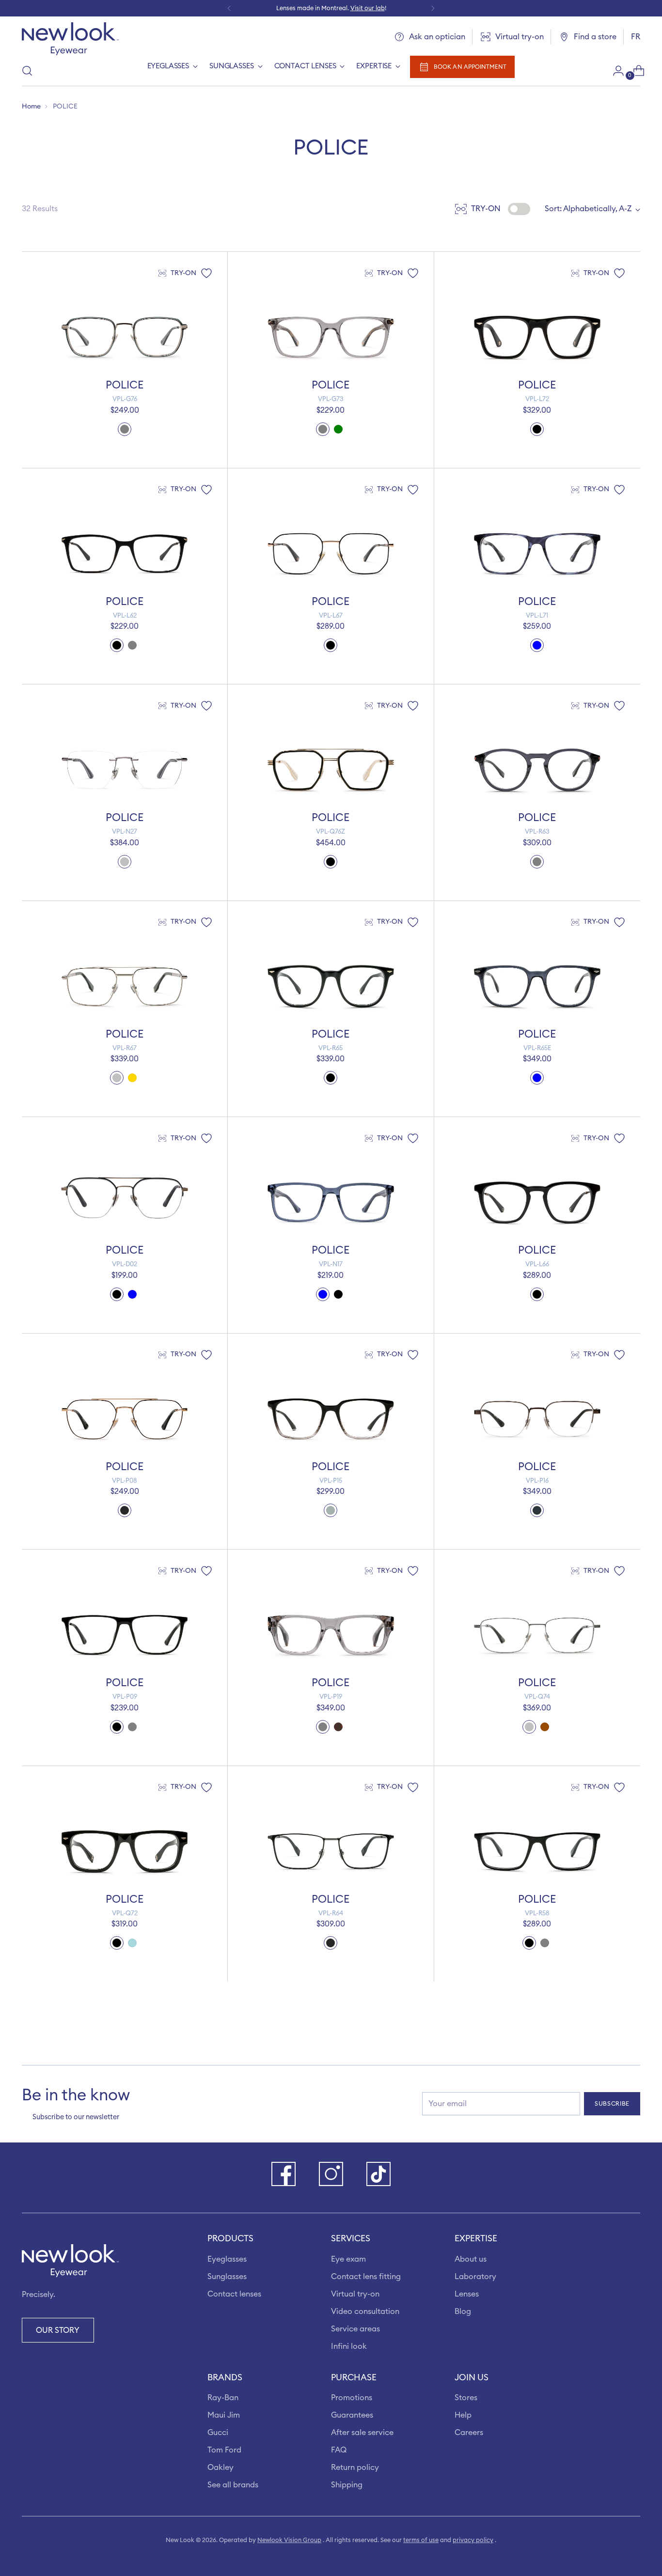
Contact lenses (234, 2294)
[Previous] (229, 8)
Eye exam (348, 2259)
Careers (469, 2433)
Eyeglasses (227, 2259)
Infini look (349, 2346)
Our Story (58, 2330)
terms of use (421, 2540)
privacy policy (473, 2540)
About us (471, 2259)
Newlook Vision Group (289, 2540)
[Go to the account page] (615, 71)
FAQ (339, 2450)
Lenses (467, 2294)
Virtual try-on (355, 2294)
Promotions (352, 2398)
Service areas (355, 2329)
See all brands (233, 2485)
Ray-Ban (223, 2398)
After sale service (362, 2433)
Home (31, 107)
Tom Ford (224, 2450)
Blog (463, 2312)
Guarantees (352, 2415)
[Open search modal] (27, 71)
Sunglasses (227, 2277)
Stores (466, 2398)
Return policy (355, 2467)
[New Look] (70, 39)
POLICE (125, 385)
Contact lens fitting (366, 2277)
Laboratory (475, 2277)
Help (463, 2415)
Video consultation (365, 2312)
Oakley (221, 2467)
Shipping (347, 2485)
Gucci (218, 2433)
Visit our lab (368, 8)
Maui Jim (224, 2415)
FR (636, 37)
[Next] (433, 8)
